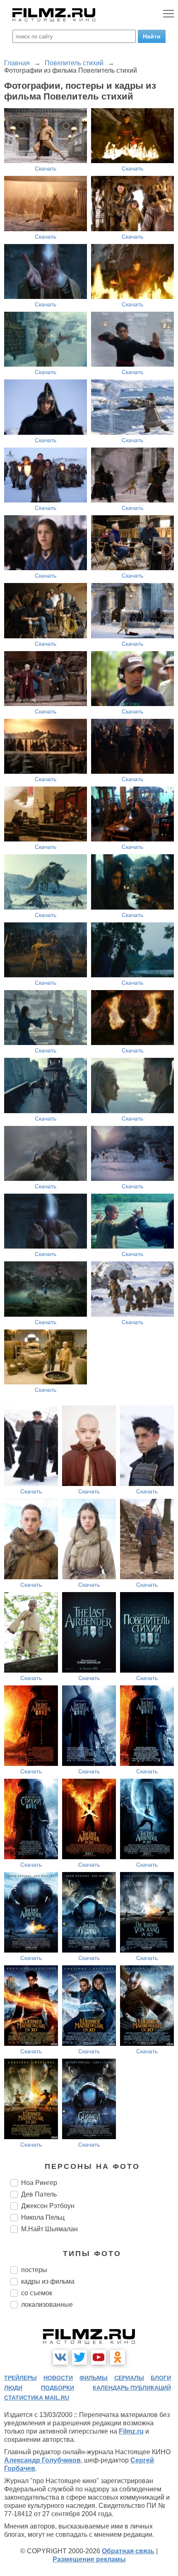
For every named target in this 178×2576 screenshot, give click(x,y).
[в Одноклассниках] (118, 2357)
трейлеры (20, 2378)
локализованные (47, 2305)
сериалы (129, 2378)
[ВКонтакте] (60, 2357)
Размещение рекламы (89, 2559)
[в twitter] (79, 2357)
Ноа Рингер (39, 2183)
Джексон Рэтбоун (48, 2206)
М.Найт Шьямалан (49, 2229)
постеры (34, 2270)
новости (58, 2378)
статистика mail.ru (37, 2398)
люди (13, 2388)
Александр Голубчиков (42, 2460)
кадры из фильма (48, 2281)
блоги (161, 2378)
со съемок (37, 2293)
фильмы (94, 2378)
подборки (58, 2388)
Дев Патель (39, 2194)
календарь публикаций (132, 2388)
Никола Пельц (43, 2217)
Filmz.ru (131, 2431)
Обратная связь (128, 2551)
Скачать (46, 168)
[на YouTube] (99, 2357)
